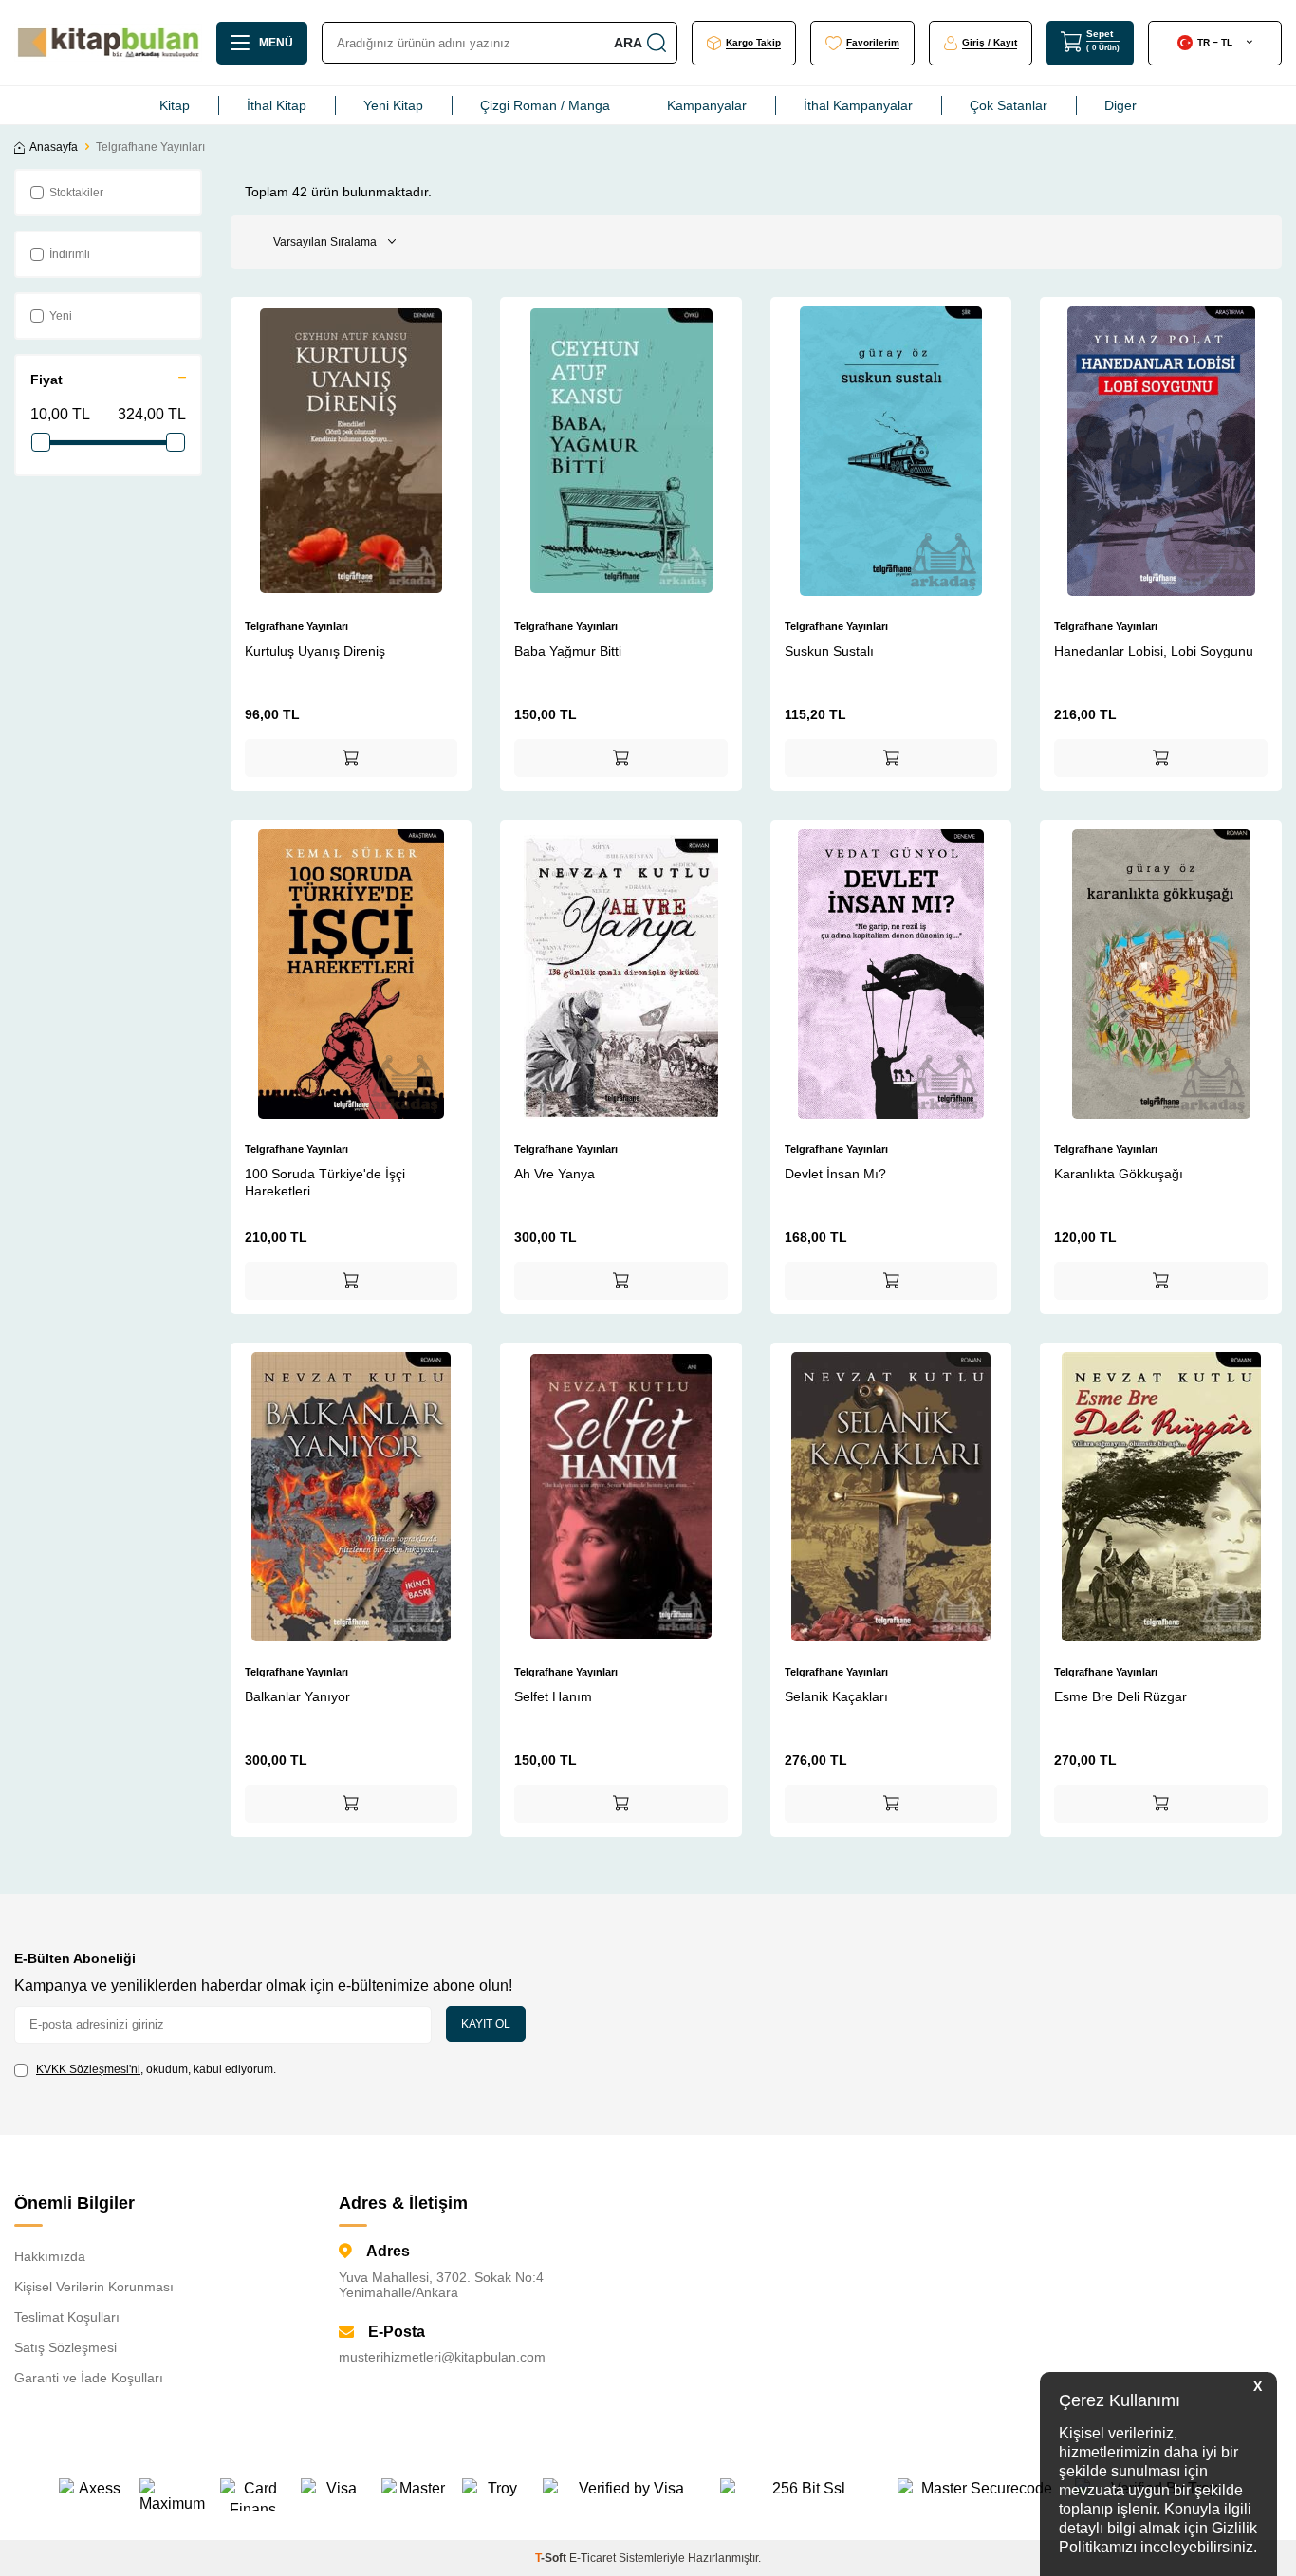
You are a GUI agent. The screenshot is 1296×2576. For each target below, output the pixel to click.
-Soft (552, 2558)
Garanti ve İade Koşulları (89, 2378)
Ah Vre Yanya (555, 1174)
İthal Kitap (277, 105)
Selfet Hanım (553, 1696)
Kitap (175, 105)
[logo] (108, 43)
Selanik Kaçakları (836, 1696)
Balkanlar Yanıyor (297, 1696)
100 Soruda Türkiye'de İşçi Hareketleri (325, 1182)
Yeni (61, 316)
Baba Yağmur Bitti (568, 651)
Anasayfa (54, 147)
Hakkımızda (50, 2256)
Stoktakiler (76, 193)
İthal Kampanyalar (858, 105)
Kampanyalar (707, 105)
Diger (1120, 105)
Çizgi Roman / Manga (545, 105)
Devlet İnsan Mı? (835, 1174)
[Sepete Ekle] (352, 758)
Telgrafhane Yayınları (296, 626)
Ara (628, 43)
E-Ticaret (592, 2558)
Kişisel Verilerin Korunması (94, 2287)
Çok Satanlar (1009, 105)
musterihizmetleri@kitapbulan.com (442, 2357)
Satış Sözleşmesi (65, 2347)
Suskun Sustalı (829, 651)
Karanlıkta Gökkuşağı (1119, 1174)
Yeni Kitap (393, 105)
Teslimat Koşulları (67, 2317)
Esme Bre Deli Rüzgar (1120, 1696)
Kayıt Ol (486, 2024)
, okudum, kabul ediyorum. (156, 2069)
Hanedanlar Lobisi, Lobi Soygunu (1154, 651)
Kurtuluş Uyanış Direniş (315, 651)
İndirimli (70, 254)
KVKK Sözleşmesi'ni (88, 2069)
